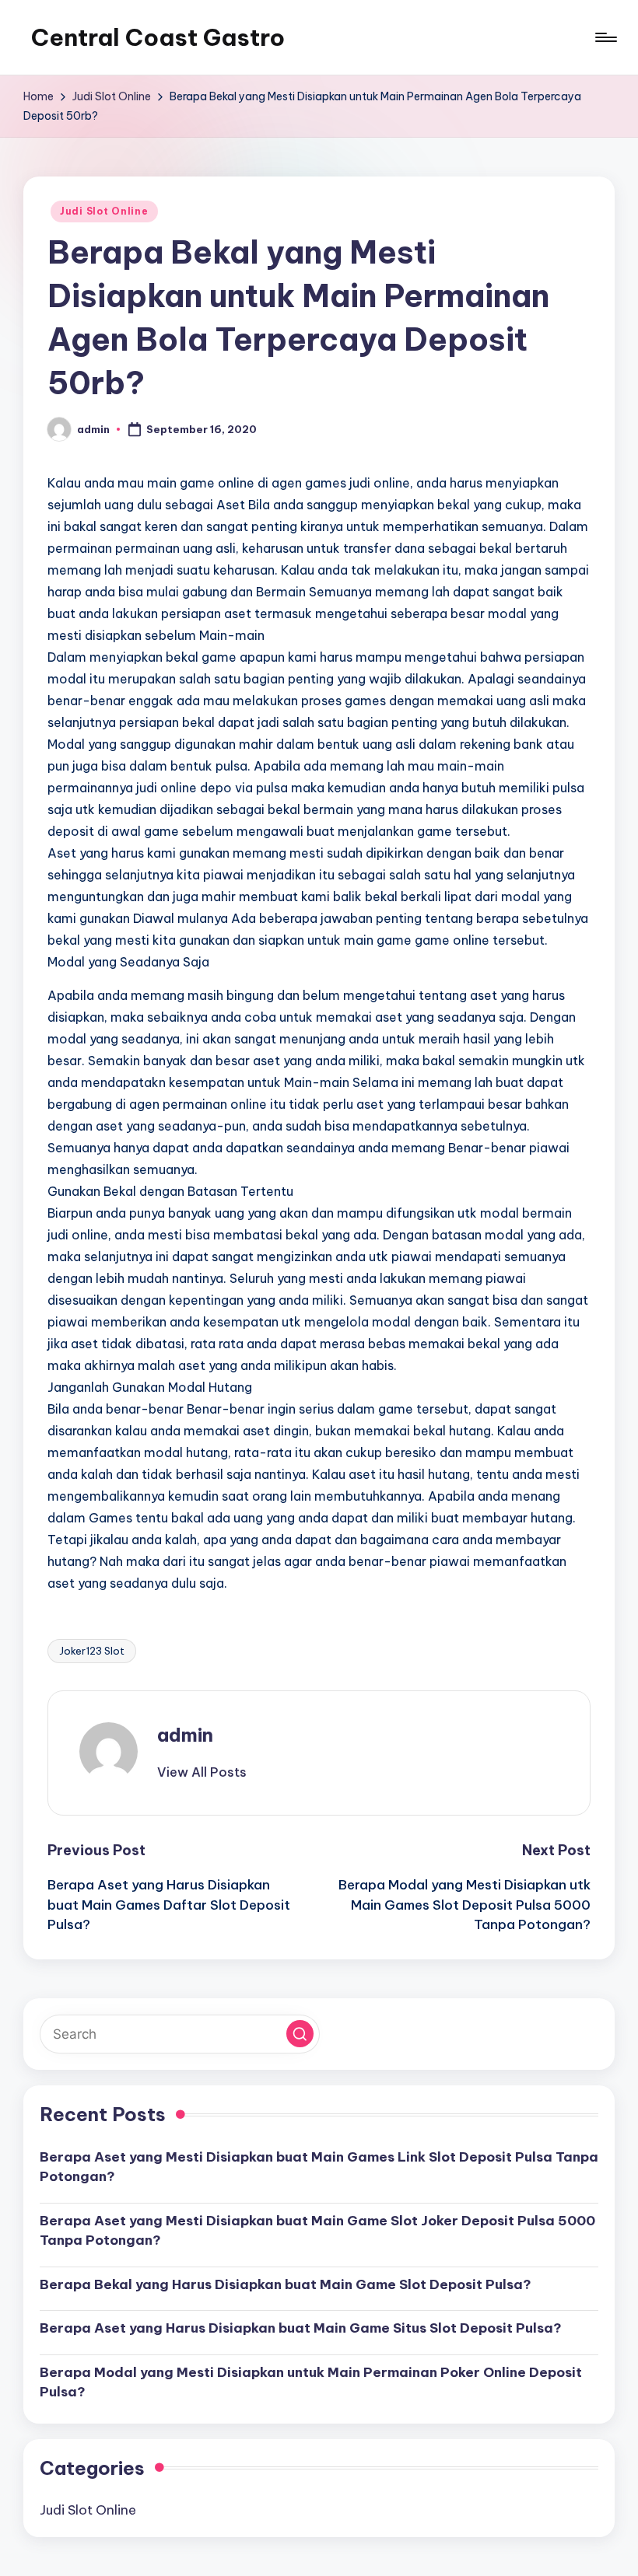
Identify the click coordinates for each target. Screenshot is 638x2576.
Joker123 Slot (92, 1651)
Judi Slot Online (104, 211)
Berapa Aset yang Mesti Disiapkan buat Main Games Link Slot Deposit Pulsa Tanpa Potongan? (319, 2167)
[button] (202, 1772)
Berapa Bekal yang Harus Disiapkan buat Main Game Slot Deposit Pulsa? (286, 2284)
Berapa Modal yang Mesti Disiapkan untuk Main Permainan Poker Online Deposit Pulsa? (311, 2382)
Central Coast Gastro (158, 37)
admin (185, 1735)
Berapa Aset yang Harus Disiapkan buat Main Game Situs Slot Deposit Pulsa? (301, 2328)
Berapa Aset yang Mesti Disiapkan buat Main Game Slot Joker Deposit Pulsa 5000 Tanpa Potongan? (317, 2231)
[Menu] (605, 37)
